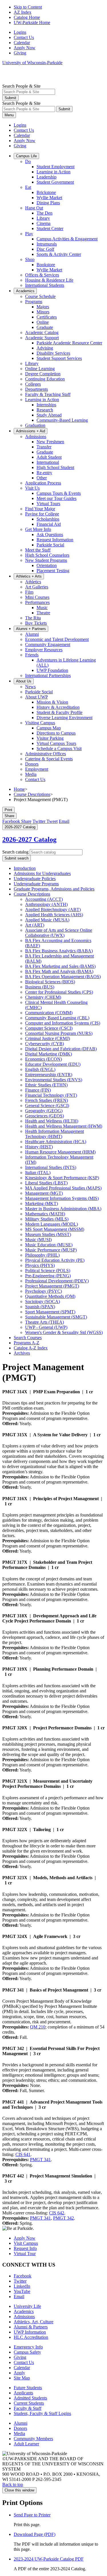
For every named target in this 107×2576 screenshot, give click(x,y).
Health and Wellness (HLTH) (52, 1121)
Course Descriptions (32, 794)
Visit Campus (26, 2243)
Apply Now (25, 48)
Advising (45, 348)
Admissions (36, 436)
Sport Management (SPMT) (50, 1312)
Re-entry (44, 473)
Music (42, 608)
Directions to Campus (56, 733)
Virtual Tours (48, 504)
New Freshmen (50, 442)
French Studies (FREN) (47, 1100)
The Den (45, 213)
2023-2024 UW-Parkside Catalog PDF (49, 2559)
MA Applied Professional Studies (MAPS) (63, 1188)
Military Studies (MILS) (47, 1219)
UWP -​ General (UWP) (46, 1327)
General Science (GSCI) (47, 1105)
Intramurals (47, 244)
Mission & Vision (52, 702)
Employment (37, 769)
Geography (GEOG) (44, 1111)
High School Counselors (47, 555)
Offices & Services (42, 275)
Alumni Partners (31, 629)
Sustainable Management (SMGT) (56, 1317)
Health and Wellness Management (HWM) (64, 1126)
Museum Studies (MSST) (48, 1234)
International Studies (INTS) (51, 1167)
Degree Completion (43, 374)
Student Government (55, 182)
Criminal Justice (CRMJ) (48, 1038)
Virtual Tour (25, 2254)
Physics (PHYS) (40, 1265)
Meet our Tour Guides (56, 498)
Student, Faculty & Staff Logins (42, 2413)
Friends (32, 655)
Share (17, 821)
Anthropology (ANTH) (46, 904)
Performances (37, 602)
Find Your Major (40, 509)
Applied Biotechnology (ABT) (53, 910)
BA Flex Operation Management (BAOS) (63, 977)
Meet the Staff (38, 550)
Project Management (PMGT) (52, 1286)
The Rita (33, 618)
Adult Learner (26, 2444)
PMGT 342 (63, 2218)
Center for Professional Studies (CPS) (59, 992)
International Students (45, 285)
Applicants (23, 2393)
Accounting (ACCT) (44, 899)
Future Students (28, 2388)
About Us (24, 681)
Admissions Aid (31, 431)
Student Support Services (59, 358)
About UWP (37, 697)
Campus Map (49, 728)
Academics (25, 291)
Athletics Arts (29, 576)
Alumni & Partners (31, 2327)
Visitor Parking (50, 738)
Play (29, 234)
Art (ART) (35, 925)
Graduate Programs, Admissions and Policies (54, 889)
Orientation (47, 565)
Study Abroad (49, 415)
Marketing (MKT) (42, 1203)
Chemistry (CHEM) (43, 997)
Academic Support (42, 338)
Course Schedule (40, 296)
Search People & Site (21, 86)
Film (29, 592)
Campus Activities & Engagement (67, 239)
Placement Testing (53, 571)
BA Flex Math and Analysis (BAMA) (59, 971)
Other (42, 478)
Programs (34, 302)
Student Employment (55, 167)
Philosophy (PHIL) (42, 1255)
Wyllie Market (49, 198)
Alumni (32, 634)
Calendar (22, 43)
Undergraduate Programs (36, 884)
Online (43, 322)
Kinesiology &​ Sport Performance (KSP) (62, 1178)
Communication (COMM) (49, 1013)
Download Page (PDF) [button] (35, 2534)
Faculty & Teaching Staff (48, 394)
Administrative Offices (46, 754)
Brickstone (46, 192)
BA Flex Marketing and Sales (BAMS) (60, 966)
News (30, 687)
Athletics (33, 582)
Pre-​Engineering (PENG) (48, 1276)
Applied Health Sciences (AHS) (54, 915)
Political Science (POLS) (48, 1271)
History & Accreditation (58, 707)
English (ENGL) (40, 1069)
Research (45, 410)
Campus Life (26, 156)
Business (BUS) (40, 987)
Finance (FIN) (38, 1090)
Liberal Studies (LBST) (46, 1183)
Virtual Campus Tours (56, 743)
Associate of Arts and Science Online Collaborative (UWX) (59, 933)
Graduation (35, 425)
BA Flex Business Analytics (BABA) (59, 951)
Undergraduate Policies (35, 879)
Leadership (47, 177)
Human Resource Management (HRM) (60, 1152)
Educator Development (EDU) (53, 1064)
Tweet (45, 821)
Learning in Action (53, 172)
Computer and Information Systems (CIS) (63, 1023)
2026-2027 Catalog (29, 839)
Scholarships (48, 519)
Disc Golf (45, 249)
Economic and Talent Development (57, 639)
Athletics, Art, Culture (34, 2322)
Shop (30, 259)
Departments (37, 389)
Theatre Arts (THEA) (45, 1322)
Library (43, 218)
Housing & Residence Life (49, 280)
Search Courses (28, 1338)
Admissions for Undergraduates (42, 873)
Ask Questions (50, 534)
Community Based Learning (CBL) (57, 1018)
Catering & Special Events (49, 759)
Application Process (43, 483)
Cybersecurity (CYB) (45, 1044)
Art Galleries (37, 587)
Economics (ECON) (44, 1059)
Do (28, 161)
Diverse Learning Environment (64, 718)
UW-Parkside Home (32, 22)
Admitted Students (30, 2398)
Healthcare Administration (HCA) (56, 1142)
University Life (27, 2306)
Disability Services (53, 353)
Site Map (22, 2378)
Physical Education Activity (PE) (55, 1260)
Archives (22, 1353)
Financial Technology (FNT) (51, 1095)
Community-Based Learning (62, 420)
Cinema (44, 223)
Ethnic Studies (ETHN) (46, 1085)
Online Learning (40, 369)
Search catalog (15, 852)
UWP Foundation (52, 670)
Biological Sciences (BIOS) (50, 982)
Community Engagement (48, 645)
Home (19, 789)
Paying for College (42, 514)
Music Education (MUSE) (49, 1245)
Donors (32, 764)
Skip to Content (28, 7)
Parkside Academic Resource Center (69, 343)
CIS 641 (23, 2154)
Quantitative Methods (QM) (50, 1296)
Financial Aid (49, 524)
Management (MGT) (44, 1193)
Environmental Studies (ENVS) (54, 1080)
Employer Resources (44, 650)
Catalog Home (27, 17)
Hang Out (34, 208)
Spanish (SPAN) (40, 1307)
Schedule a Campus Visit (59, 749)
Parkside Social (50, 545)
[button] (9, 816)
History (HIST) (39, 1147)
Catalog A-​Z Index (31, 1348)
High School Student (55, 467)
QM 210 (38, 2027)
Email (64, 821)
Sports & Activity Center (59, 254)
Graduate (45, 327)
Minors (43, 312)
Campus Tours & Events (59, 493)
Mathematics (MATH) (45, 1214)
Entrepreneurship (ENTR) (49, 1075)
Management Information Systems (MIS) (62, 1198)
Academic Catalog (42, 332)
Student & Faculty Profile (59, 712)
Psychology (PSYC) (44, 1291)
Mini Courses (37, 597)
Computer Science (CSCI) (49, 1028)
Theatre (43, 613)
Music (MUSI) (38, 1240)
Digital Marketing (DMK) (49, 1054)
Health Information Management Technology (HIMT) (54, 1134)
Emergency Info (28, 2347)
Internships (46, 405)
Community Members (33, 2439)
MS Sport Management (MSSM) (55, 1229)
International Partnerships (48, 675)
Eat (28, 187)
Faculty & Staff (28, 2408)
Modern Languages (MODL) (52, 1224)
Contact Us (24, 37)
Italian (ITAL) (38, 1173)
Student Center (50, 228)
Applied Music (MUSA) (47, 920)
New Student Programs (46, 560)
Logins (20, 32)
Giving (20, 53)
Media (31, 774)
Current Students (29, 2403)
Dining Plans (48, 203)
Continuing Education (45, 379)
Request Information (55, 540)
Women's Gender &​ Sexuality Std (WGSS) (64, 1332)
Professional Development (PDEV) (57, 1281)
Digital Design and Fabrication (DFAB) (61, 1049)
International (48, 462)
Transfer (44, 447)
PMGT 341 (40, 2160)
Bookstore (46, 265)
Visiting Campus (40, 723)
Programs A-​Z (27, 1343)
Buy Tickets (36, 623)
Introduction (25, 868)
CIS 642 (57, 2213)
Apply (19, 2373)
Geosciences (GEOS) (45, 1116)
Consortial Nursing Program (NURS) (59, 1033)
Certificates (47, 317)
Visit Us (32, 488)
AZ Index (23, 12)
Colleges (33, 384)
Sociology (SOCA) (43, 1301)
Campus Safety (27, 2352)
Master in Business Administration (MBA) (63, 1209)
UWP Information (30, 2332)
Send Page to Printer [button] (32, 2515)
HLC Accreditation (31, 2337)
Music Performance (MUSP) (51, 1250)
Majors (43, 307)
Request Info (25, 2248)
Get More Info (38, 529)
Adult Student (49, 457)
